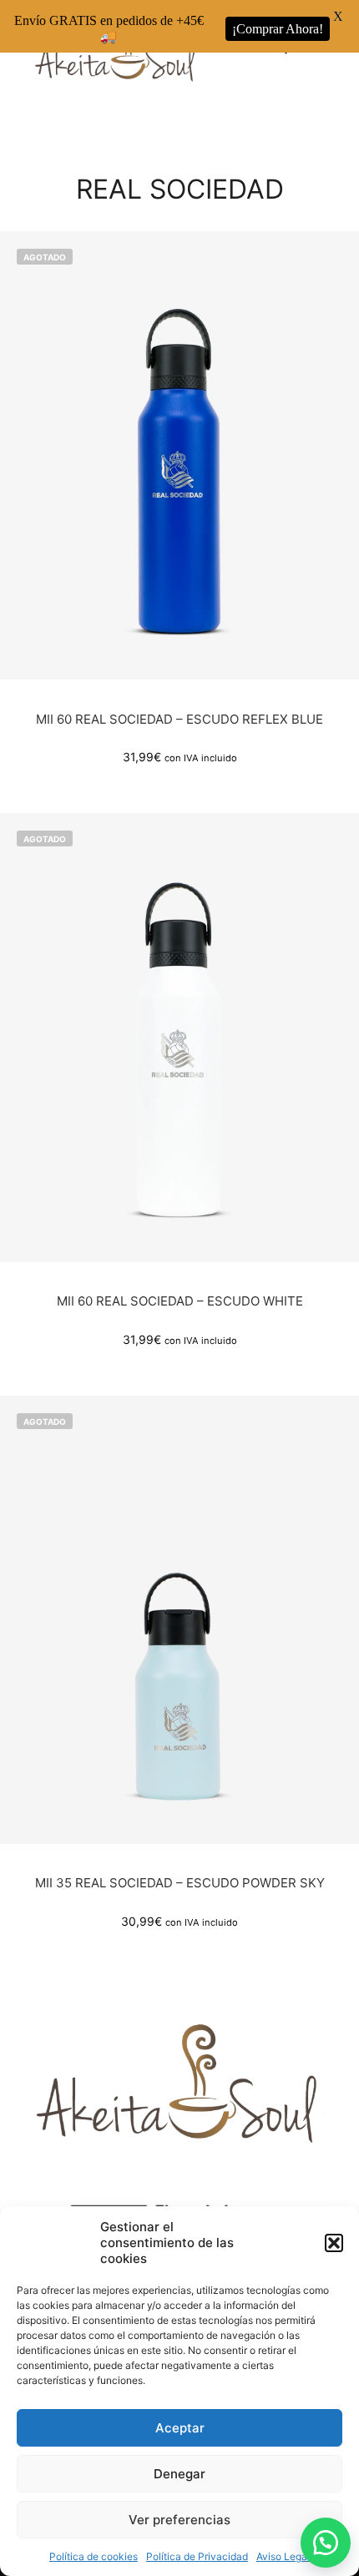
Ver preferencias (179, 2520)
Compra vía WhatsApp (184, 437)
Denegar (179, 2474)
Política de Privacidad (197, 2556)
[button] (334, 2243)
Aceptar (180, 2428)
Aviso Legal (283, 2556)
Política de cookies (94, 2556)
